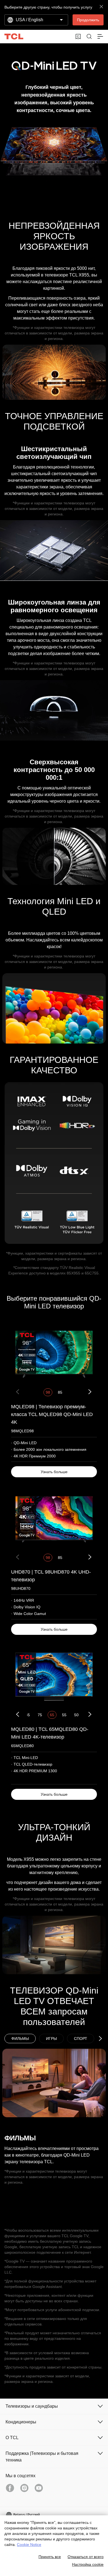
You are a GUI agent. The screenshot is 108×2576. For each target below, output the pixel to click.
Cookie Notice (29, 2545)
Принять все (50, 2557)
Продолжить (88, 20)
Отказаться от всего (86, 2557)
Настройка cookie (88, 2564)
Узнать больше (54, 1472)
